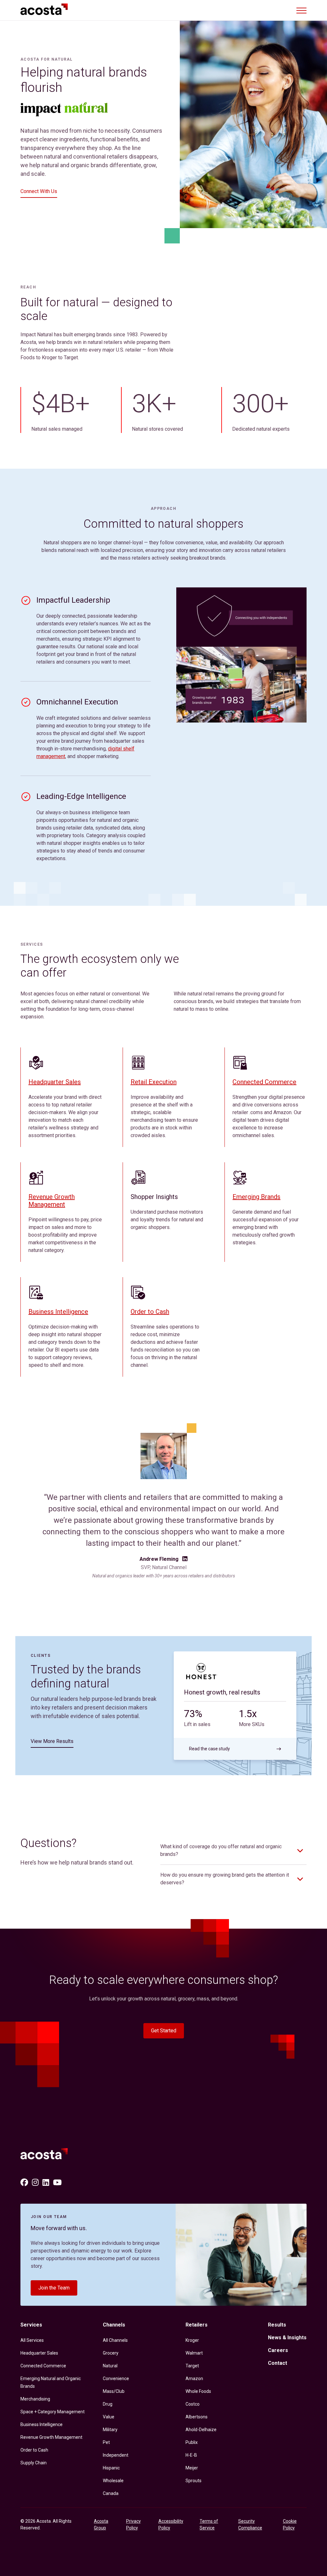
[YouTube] (57, 2183)
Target (192, 2366)
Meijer (192, 2468)
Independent (116, 2455)
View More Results (52, 1741)
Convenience (116, 2379)
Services (31, 2325)
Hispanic (111, 2468)
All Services (32, 2340)
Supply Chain (34, 2463)
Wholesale (113, 2481)
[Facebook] (24, 2183)
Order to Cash (150, 1312)
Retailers (197, 2325)
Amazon (194, 2379)
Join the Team (54, 2288)
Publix (192, 2442)
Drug (108, 2404)
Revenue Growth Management (52, 1201)
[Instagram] (35, 2183)
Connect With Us (39, 191)
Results (277, 2325)
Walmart (194, 2353)
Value (109, 2417)
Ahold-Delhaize (201, 2430)
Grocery (111, 2353)
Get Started (164, 2031)
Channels (114, 2325)
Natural (110, 2366)
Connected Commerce (264, 1082)
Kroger (192, 2340)
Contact (278, 2363)
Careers (278, 2350)
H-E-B (191, 2455)
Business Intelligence (58, 1312)
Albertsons (197, 2417)
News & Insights (287, 2338)
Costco (193, 2404)
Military (110, 2430)
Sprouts (194, 2481)
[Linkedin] (46, 2183)
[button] (301, 10)
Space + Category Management (53, 2412)
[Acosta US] (47, 2155)
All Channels (115, 2340)
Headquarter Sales (55, 1082)
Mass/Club (114, 2391)
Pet (106, 2442)
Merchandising (35, 2399)
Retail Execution (154, 1082)
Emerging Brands (256, 1197)
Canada (111, 2493)
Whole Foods (198, 2391)
